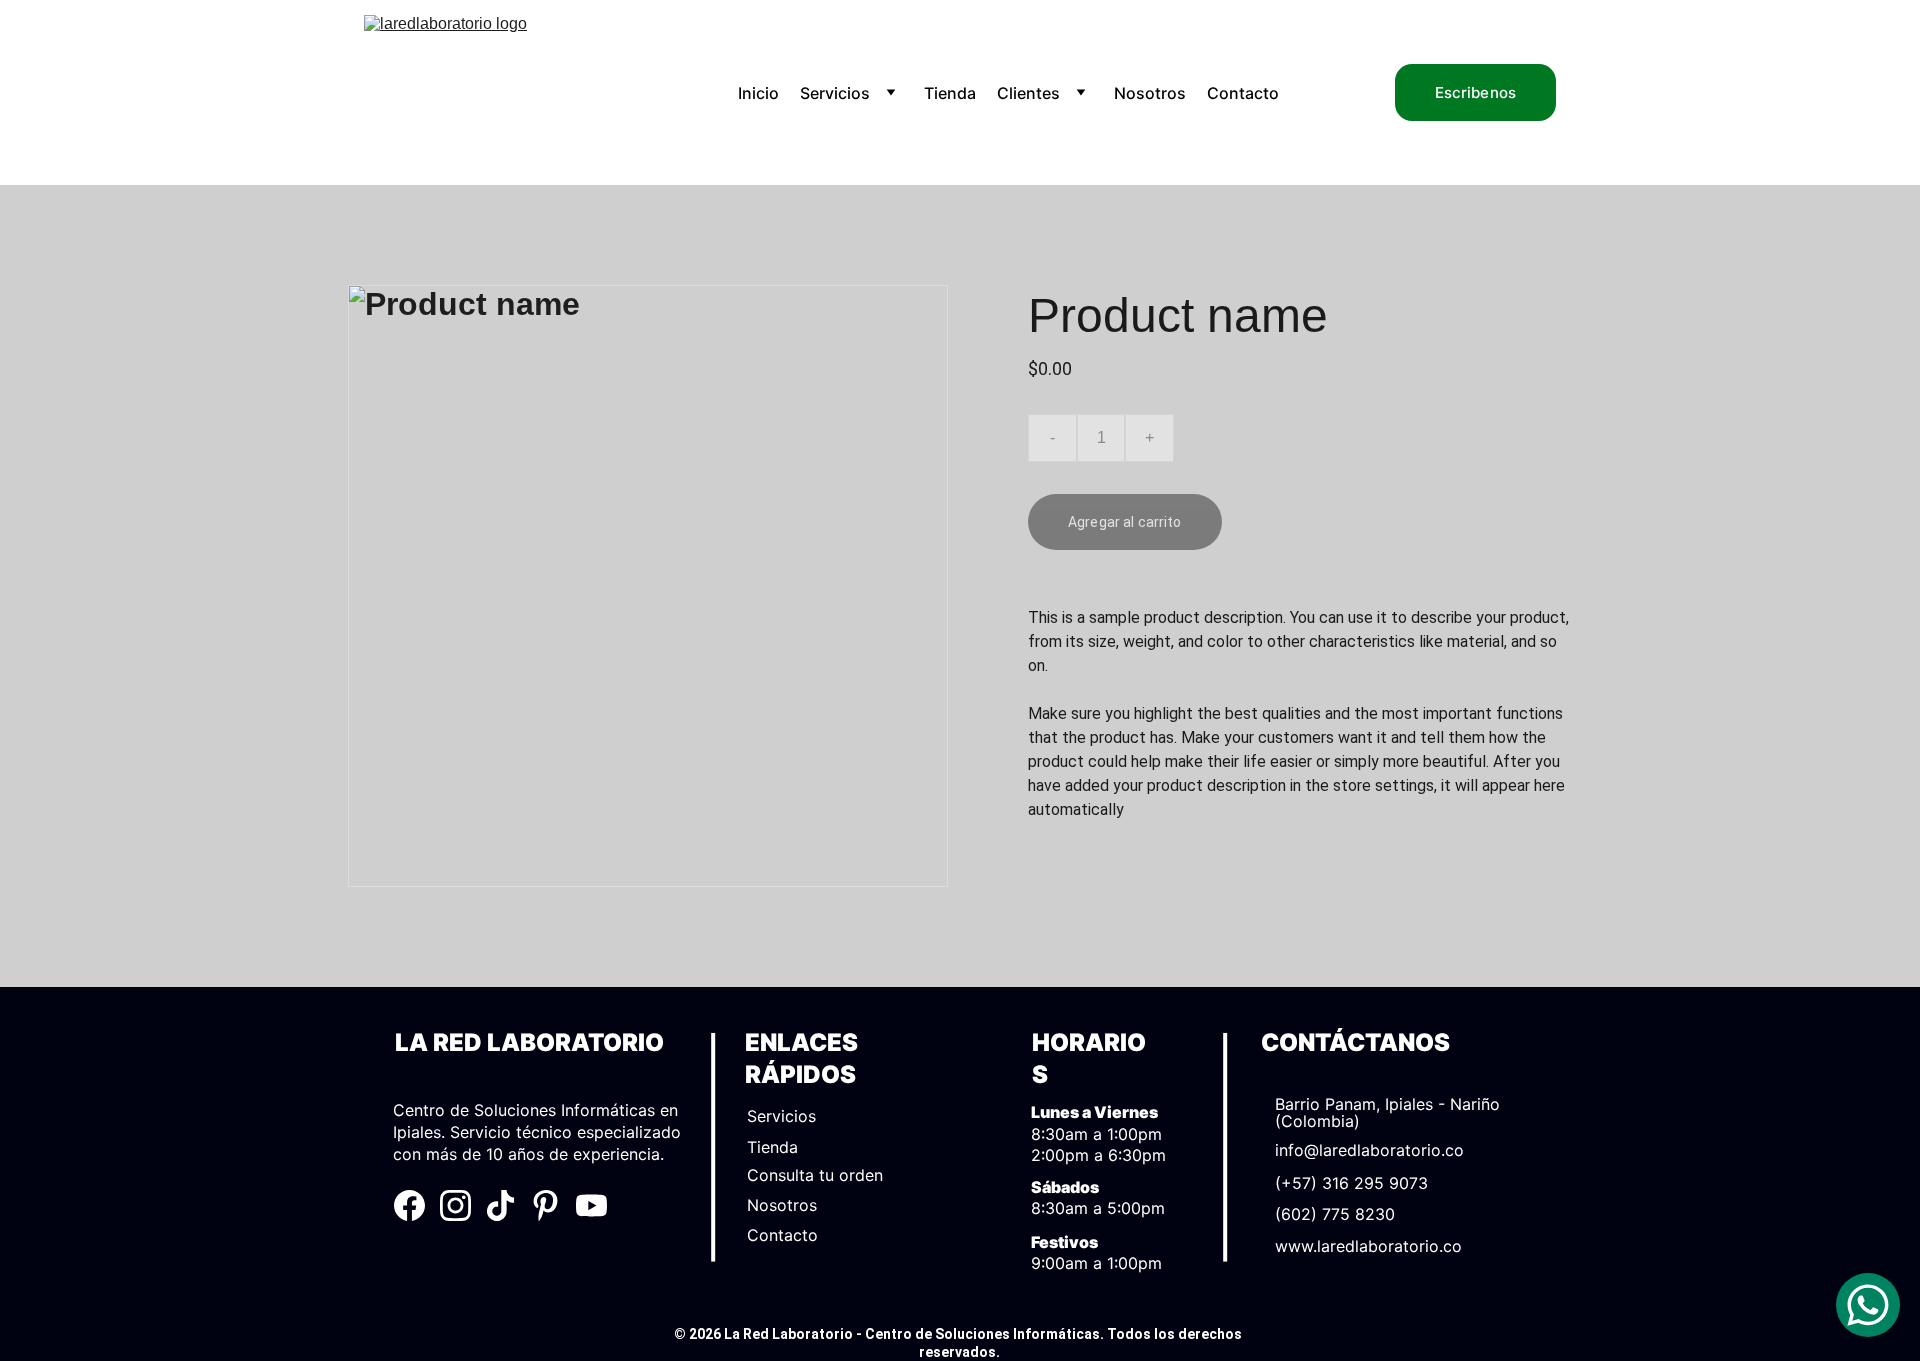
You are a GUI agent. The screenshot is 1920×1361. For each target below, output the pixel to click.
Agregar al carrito (1125, 522)
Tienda (950, 93)
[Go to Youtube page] (591, 1205)
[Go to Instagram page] (455, 1205)
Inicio (758, 93)
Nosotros (1150, 93)
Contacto (1243, 93)
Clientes (1028, 93)
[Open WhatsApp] (1868, 1305)
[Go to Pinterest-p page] (545, 1205)
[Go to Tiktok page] (500, 1205)
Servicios (835, 93)
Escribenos (1476, 92)
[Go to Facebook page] (409, 1205)
